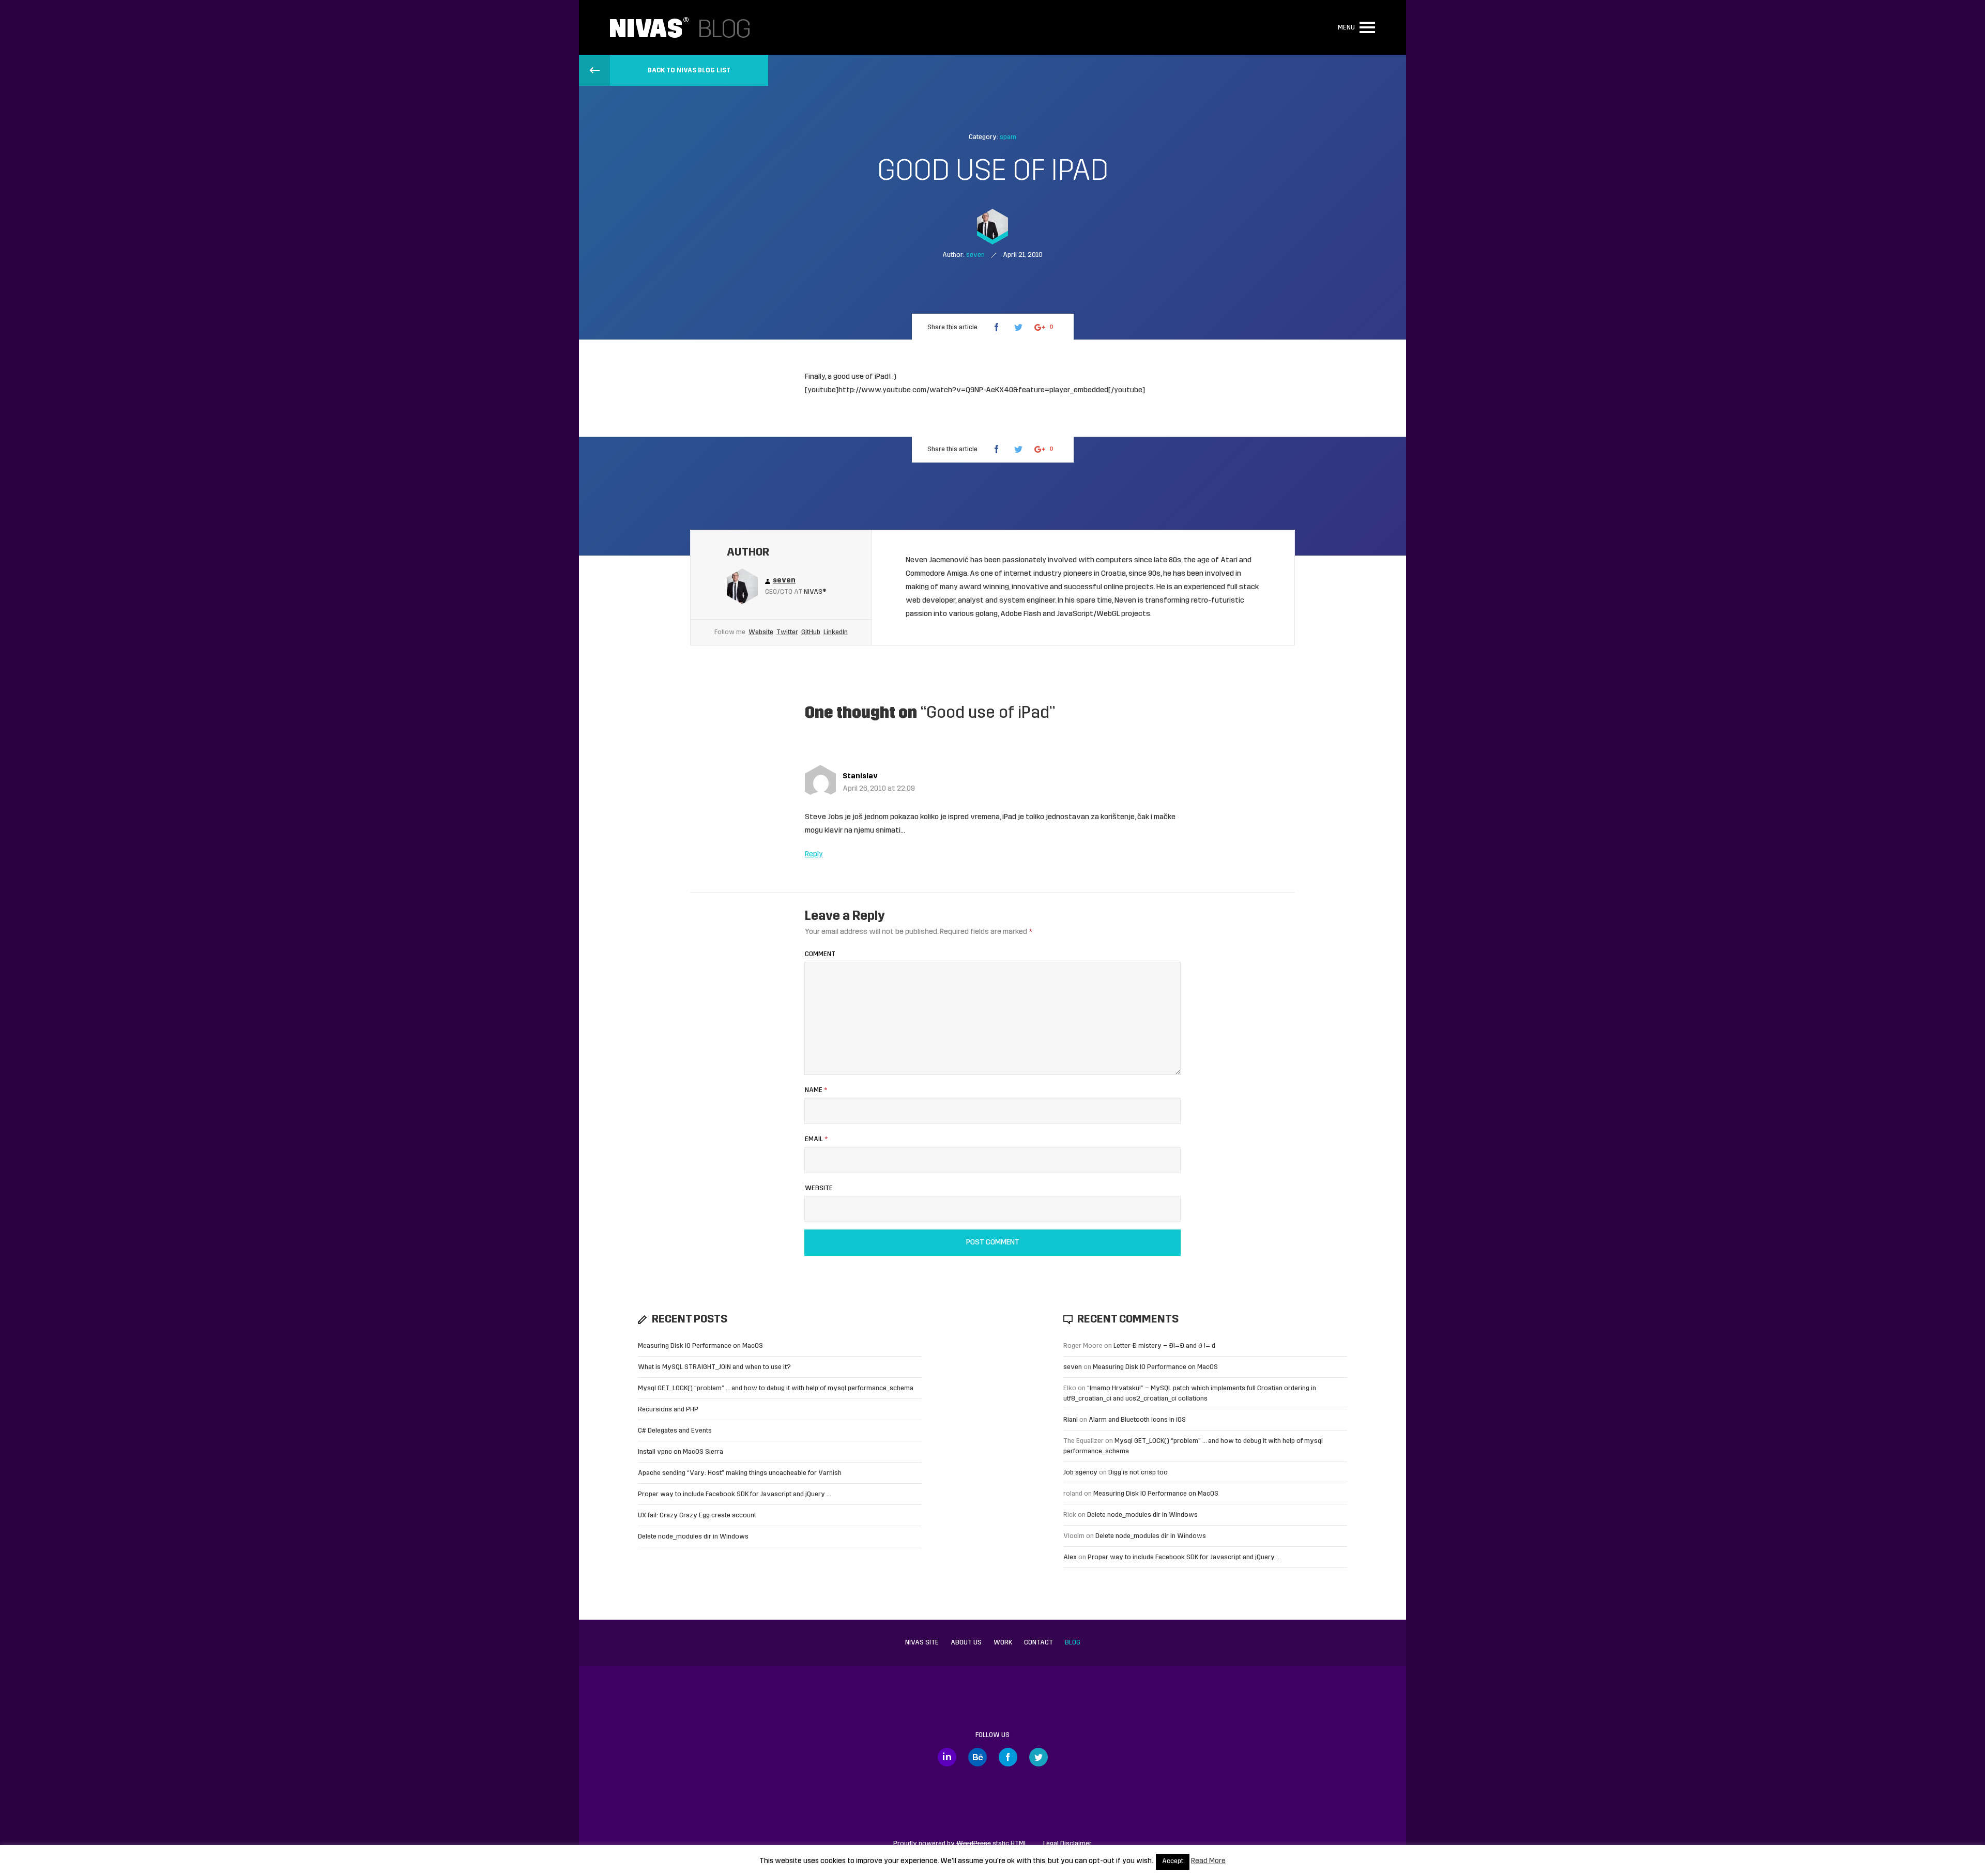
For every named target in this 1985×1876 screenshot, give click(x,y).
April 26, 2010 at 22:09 (879, 789)
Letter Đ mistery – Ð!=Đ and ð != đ (1164, 1346)
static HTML (992, 1844)
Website (761, 632)
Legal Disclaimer (1067, 1844)
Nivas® (815, 592)
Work (1003, 1643)
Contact (1039, 1643)
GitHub (811, 632)
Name (816, 1090)
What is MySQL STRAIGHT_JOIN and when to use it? (714, 1367)
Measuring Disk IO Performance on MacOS (700, 1346)
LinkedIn (836, 632)
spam (1008, 137)
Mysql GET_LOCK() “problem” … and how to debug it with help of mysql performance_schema (776, 1388)
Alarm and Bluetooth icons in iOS (1137, 1420)
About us (966, 1643)
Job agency (1080, 1473)
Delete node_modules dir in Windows (693, 1537)
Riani (1071, 1420)
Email (816, 1139)
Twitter (787, 632)
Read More (1208, 1861)
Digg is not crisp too (1138, 1473)
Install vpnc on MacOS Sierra (681, 1452)
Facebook (1008, 1757)
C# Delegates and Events (675, 1431)
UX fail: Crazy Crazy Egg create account (697, 1516)
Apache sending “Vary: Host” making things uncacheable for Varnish (740, 1473)
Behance (978, 1757)
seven (1073, 1367)
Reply (814, 855)
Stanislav (860, 776)
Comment (820, 954)
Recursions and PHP (668, 1410)
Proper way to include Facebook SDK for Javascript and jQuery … (735, 1494)
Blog (1073, 1643)
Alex (1070, 1557)
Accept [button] (1173, 1862)
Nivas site (922, 1643)
